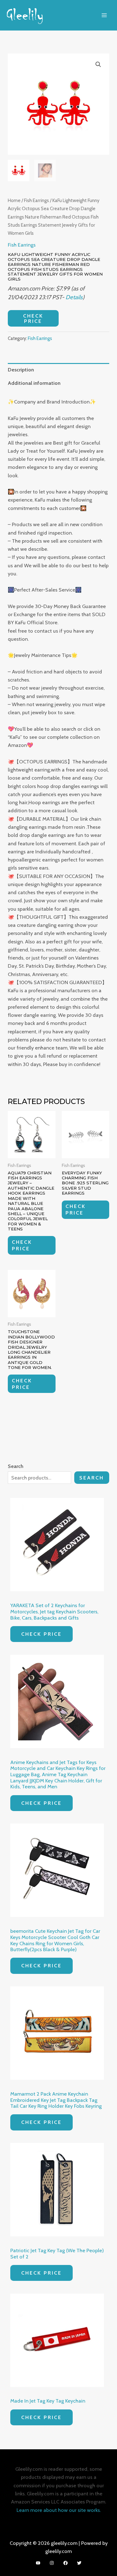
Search (92, 1478)
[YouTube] (38, 2563)
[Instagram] (52, 2563)
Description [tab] (21, 370)
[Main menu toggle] (104, 15)
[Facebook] (66, 2563)
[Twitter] (79, 2563)
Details (74, 297)
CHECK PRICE (33, 318)
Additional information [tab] (34, 383)
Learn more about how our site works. (59, 2510)
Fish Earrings (37, 200)
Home (14, 200)
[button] (98, 64)
